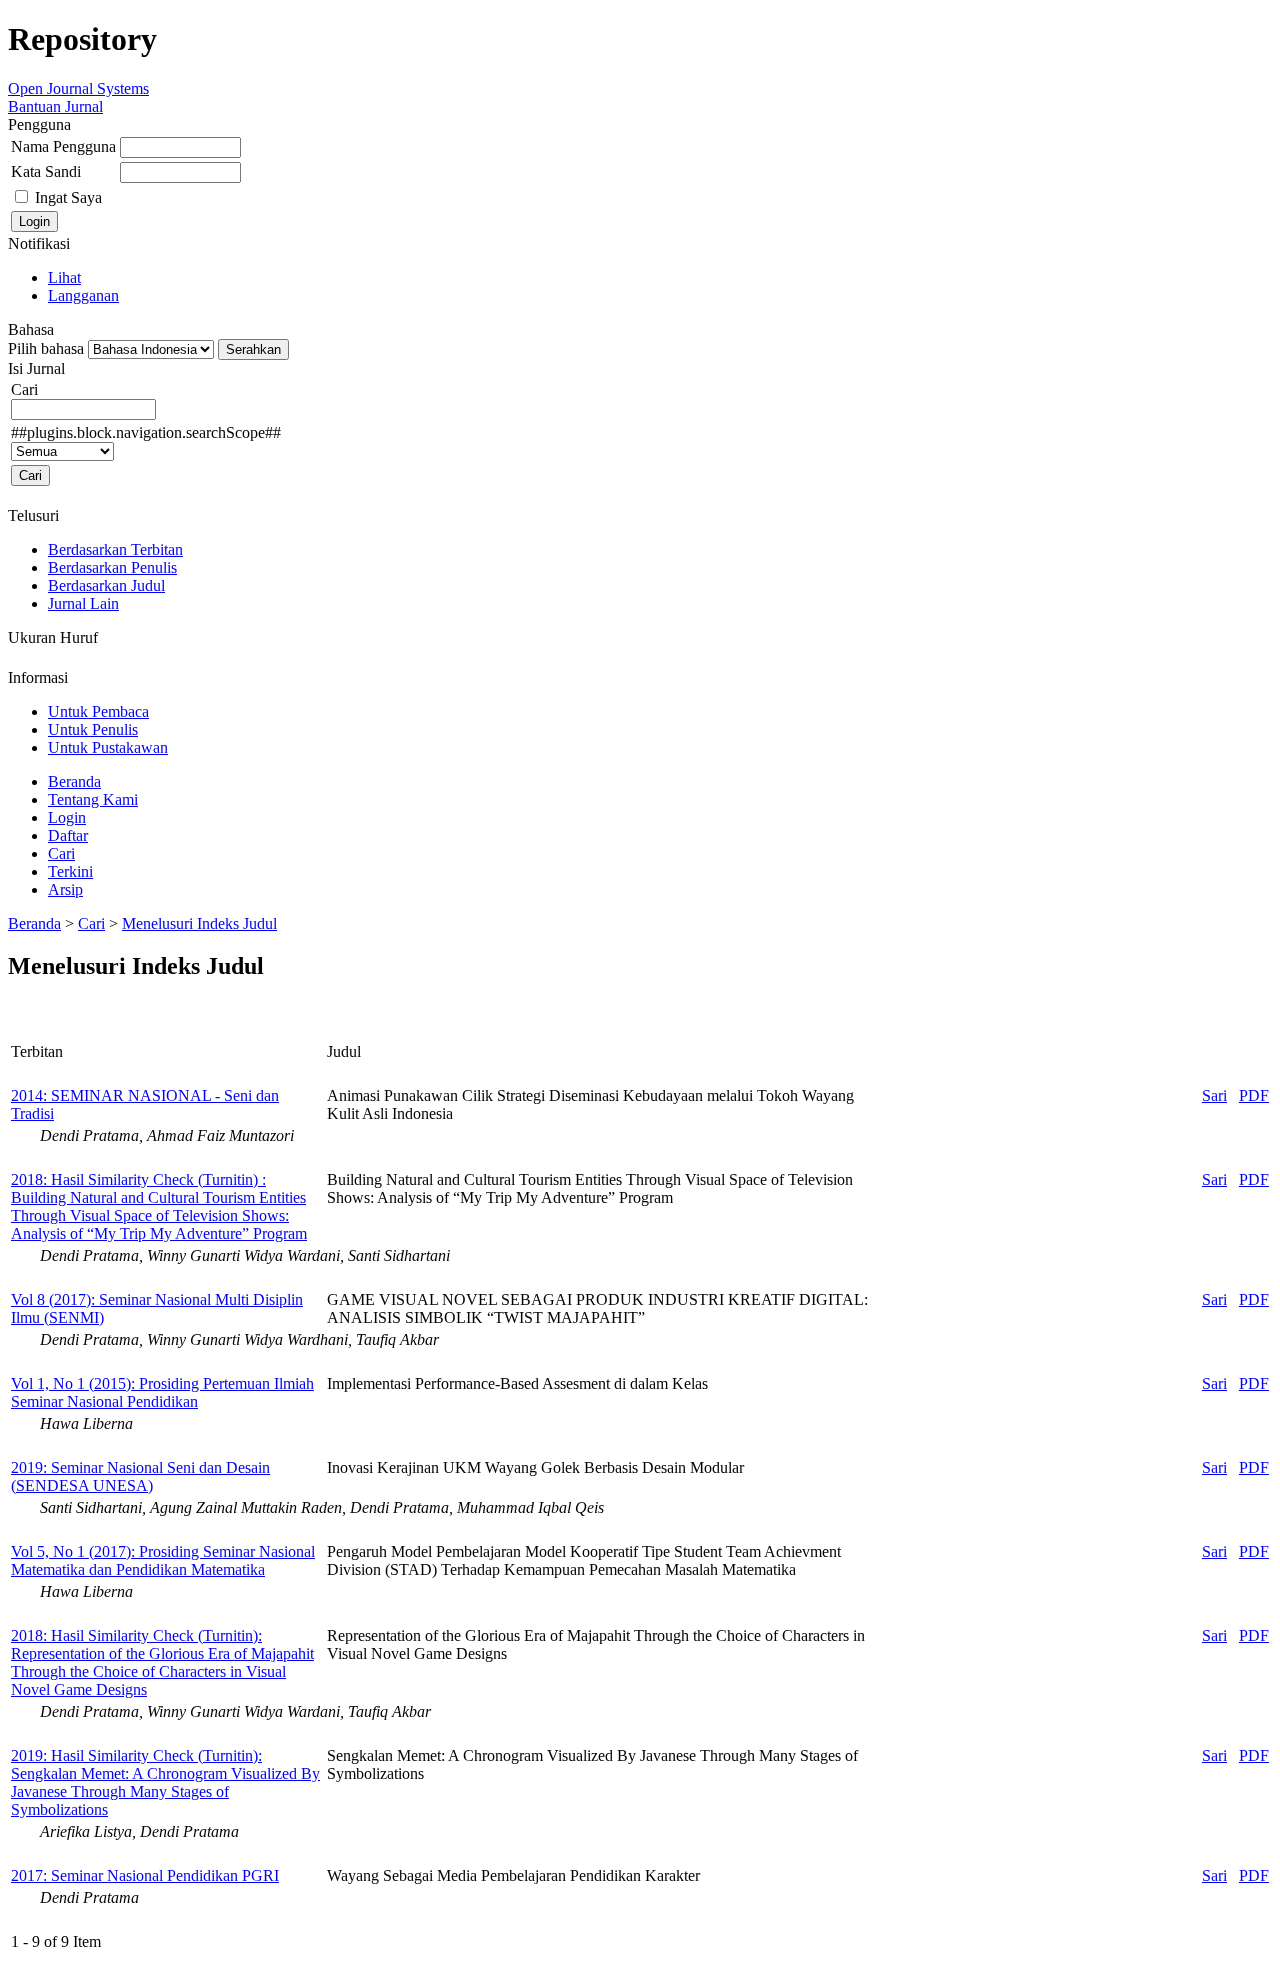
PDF (1254, 1095)
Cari (61, 853)
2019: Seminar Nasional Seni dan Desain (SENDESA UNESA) (140, 1476)
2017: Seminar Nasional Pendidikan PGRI (145, 1875)
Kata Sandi (46, 171)
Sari (1214, 1095)
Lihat (64, 277)
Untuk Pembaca (98, 711)
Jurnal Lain (83, 603)
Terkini (70, 871)
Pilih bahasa (46, 348)
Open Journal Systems (78, 88)
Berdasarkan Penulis (112, 567)
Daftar (68, 835)
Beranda (74, 781)
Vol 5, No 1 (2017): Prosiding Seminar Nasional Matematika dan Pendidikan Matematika (163, 1560)
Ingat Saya (68, 197)
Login (67, 817)
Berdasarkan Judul (106, 585)
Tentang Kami (93, 799)
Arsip (65, 889)
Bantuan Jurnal (55, 106)
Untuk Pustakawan (108, 747)
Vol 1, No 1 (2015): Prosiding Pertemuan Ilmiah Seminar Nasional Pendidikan (162, 1392)
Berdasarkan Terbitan (115, 549)
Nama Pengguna (63, 146)
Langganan (83, 295)
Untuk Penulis (93, 729)
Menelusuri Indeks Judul (199, 923)
